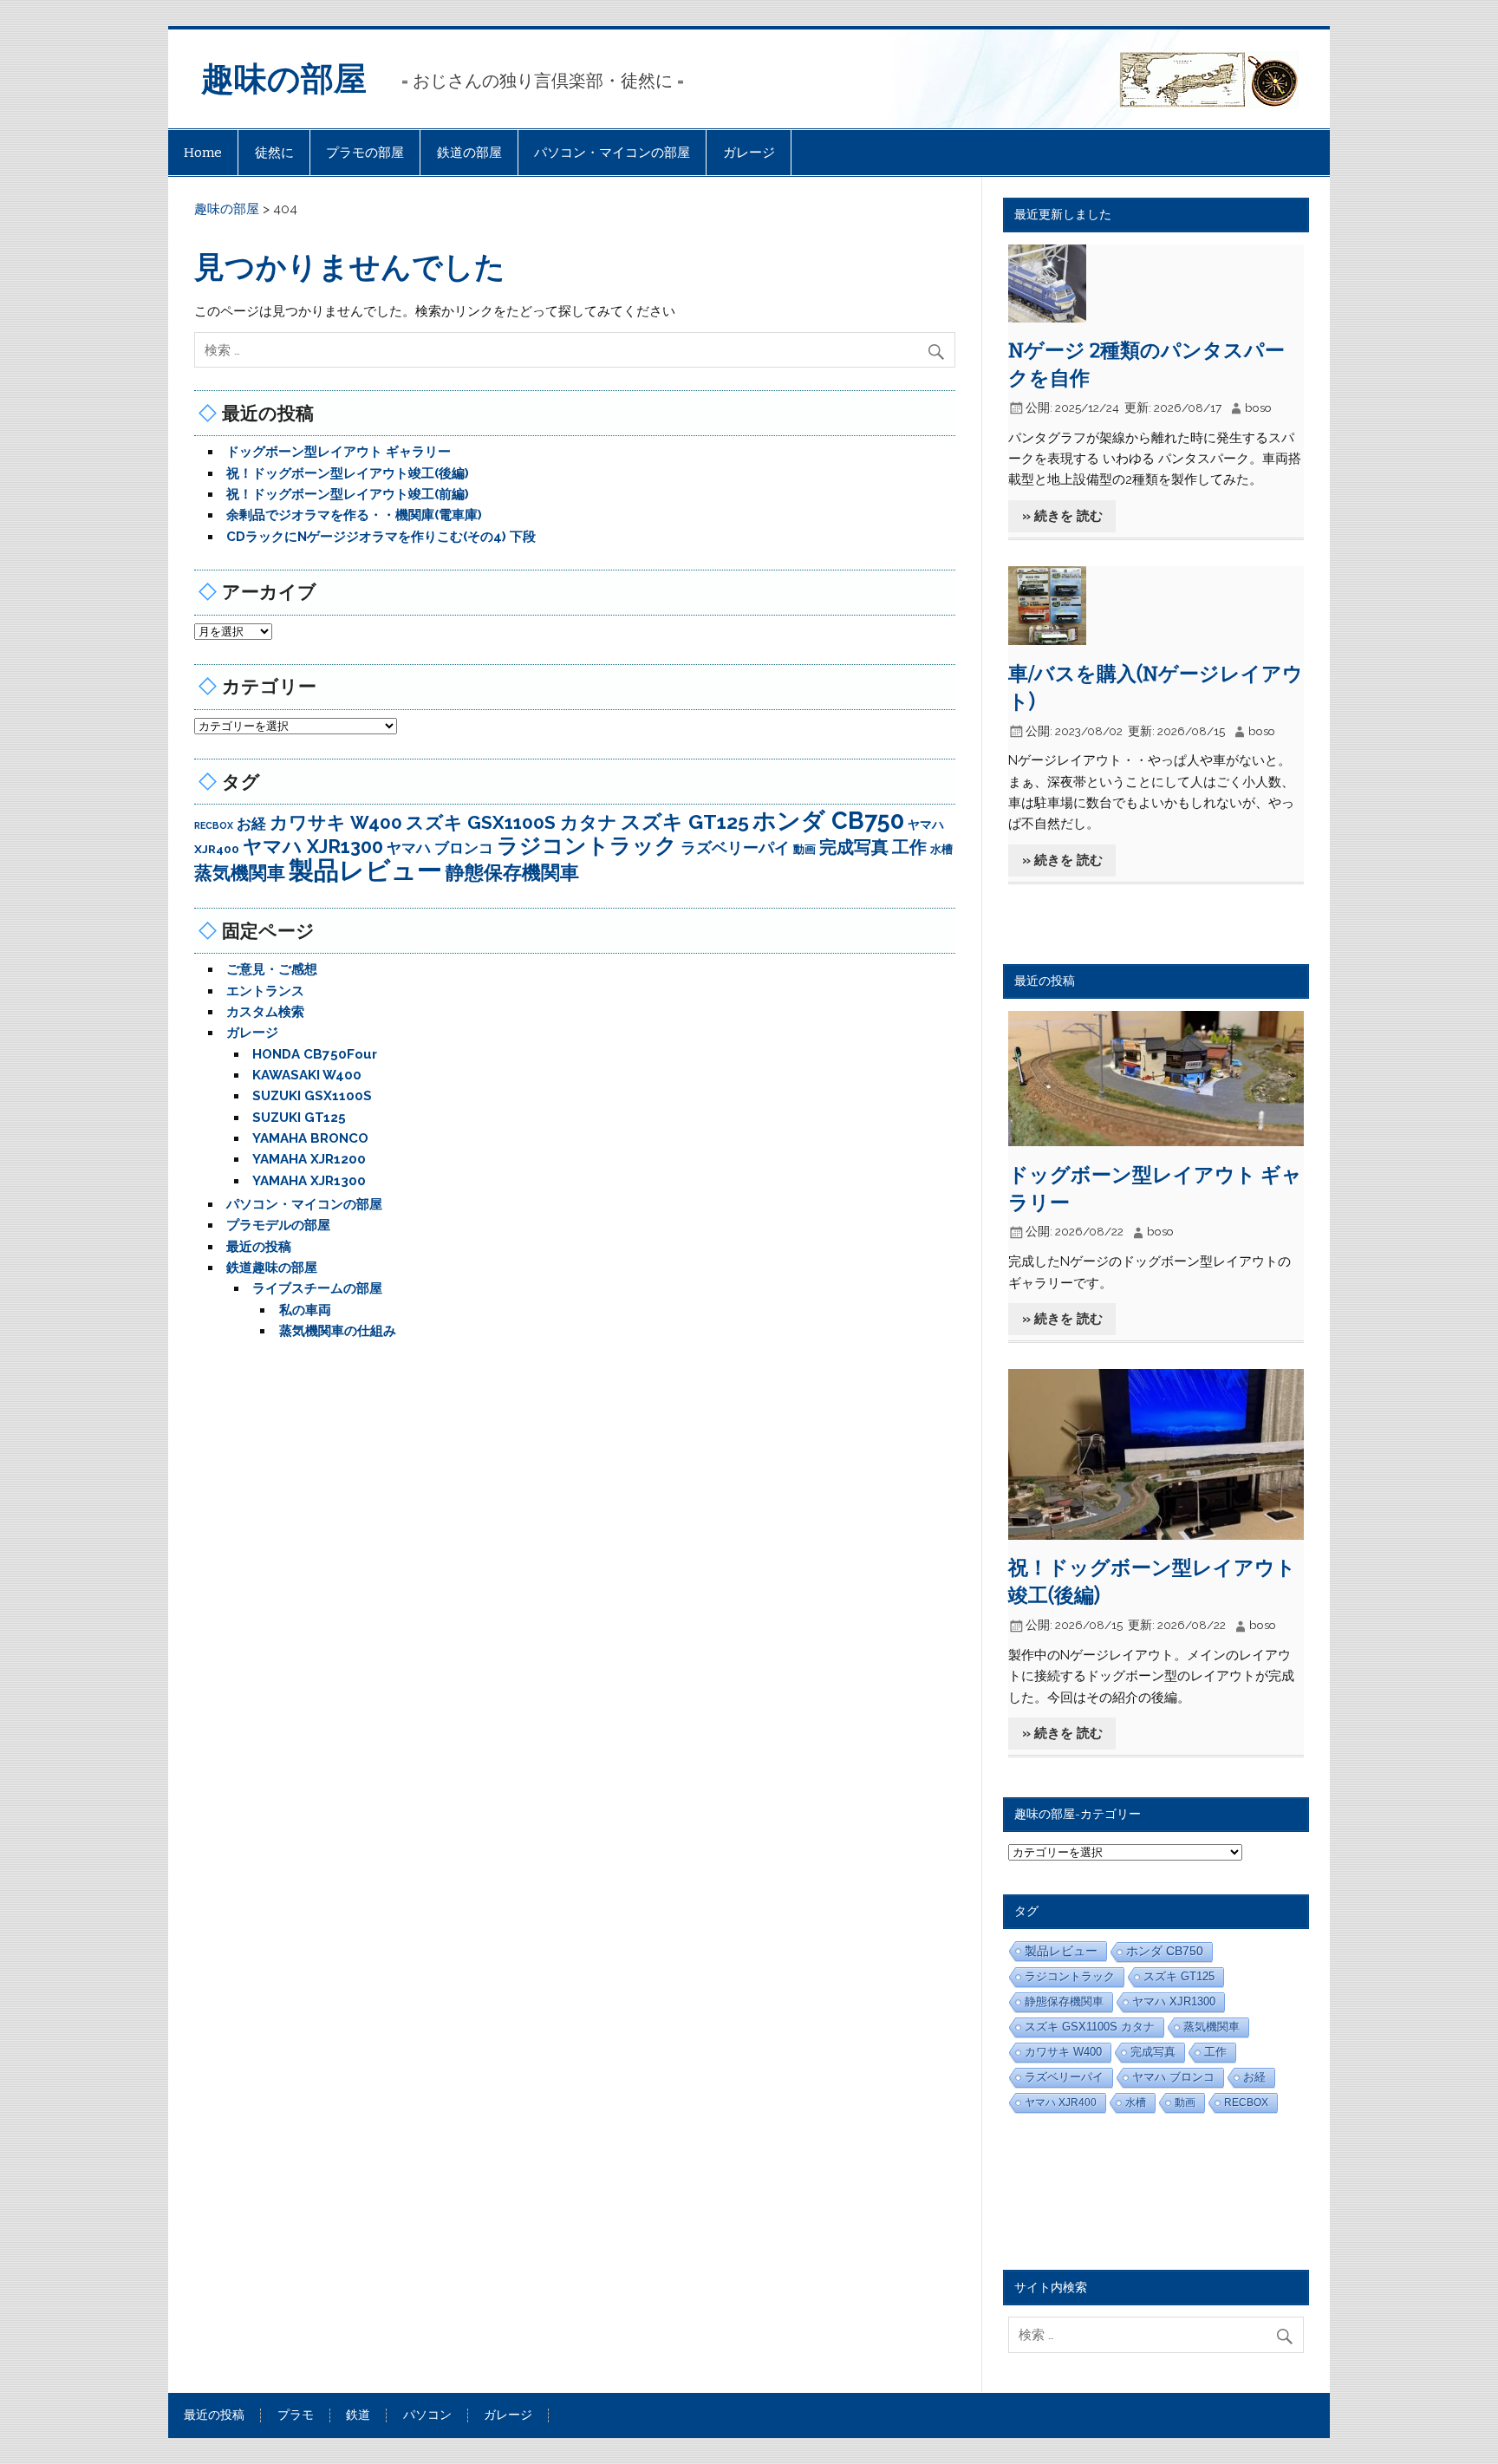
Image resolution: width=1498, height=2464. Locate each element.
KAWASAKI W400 (307, 1075)
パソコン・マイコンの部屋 (612, 153)
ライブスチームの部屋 (317, 1288)
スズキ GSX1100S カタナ (511, 822)
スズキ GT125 (685, 821)
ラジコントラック (587, 846)
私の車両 (305, 1310)
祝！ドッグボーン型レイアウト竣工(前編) (348, 494)
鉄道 (358, 2415)
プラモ (296, 2415)
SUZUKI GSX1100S (312, 1096)
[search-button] (940, 347)
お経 (251, 824)
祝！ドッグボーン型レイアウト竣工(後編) (348, 473)
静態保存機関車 (512, 872)
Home (203, 153)
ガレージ (749, 153)
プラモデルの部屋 (278, 1225)
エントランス (265, 991)
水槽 (941, 849)
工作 (909, 847)
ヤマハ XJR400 (1061, 2102)
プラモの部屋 (365, 153)
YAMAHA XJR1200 (309, 1159)
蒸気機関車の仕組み (338, 1331)
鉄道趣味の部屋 (272, 1268)
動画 (804, 849)
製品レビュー (365, 870)
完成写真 (854, 847)
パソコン (427, 2415)
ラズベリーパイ (735, 847)
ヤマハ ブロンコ (440, 848)
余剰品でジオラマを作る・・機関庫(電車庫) (354, 515)
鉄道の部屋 (469, 153)
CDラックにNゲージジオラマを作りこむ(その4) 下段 (381, 537)
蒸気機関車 (240, 873)
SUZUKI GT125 (299, 1118)
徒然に (274, 153)
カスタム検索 (265, 1012)
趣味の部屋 (284, 79)
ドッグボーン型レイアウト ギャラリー (339, 452)
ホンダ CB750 (828, 821)
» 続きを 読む (1062, 516)
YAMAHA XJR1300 (309, 1181)
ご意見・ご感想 (272, 969)
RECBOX (214, 825)
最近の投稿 (259, 1247)
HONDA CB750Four (315, 1054)
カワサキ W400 (336, 823)
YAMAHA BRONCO (310, 1138)
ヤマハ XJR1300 (313, 847)
